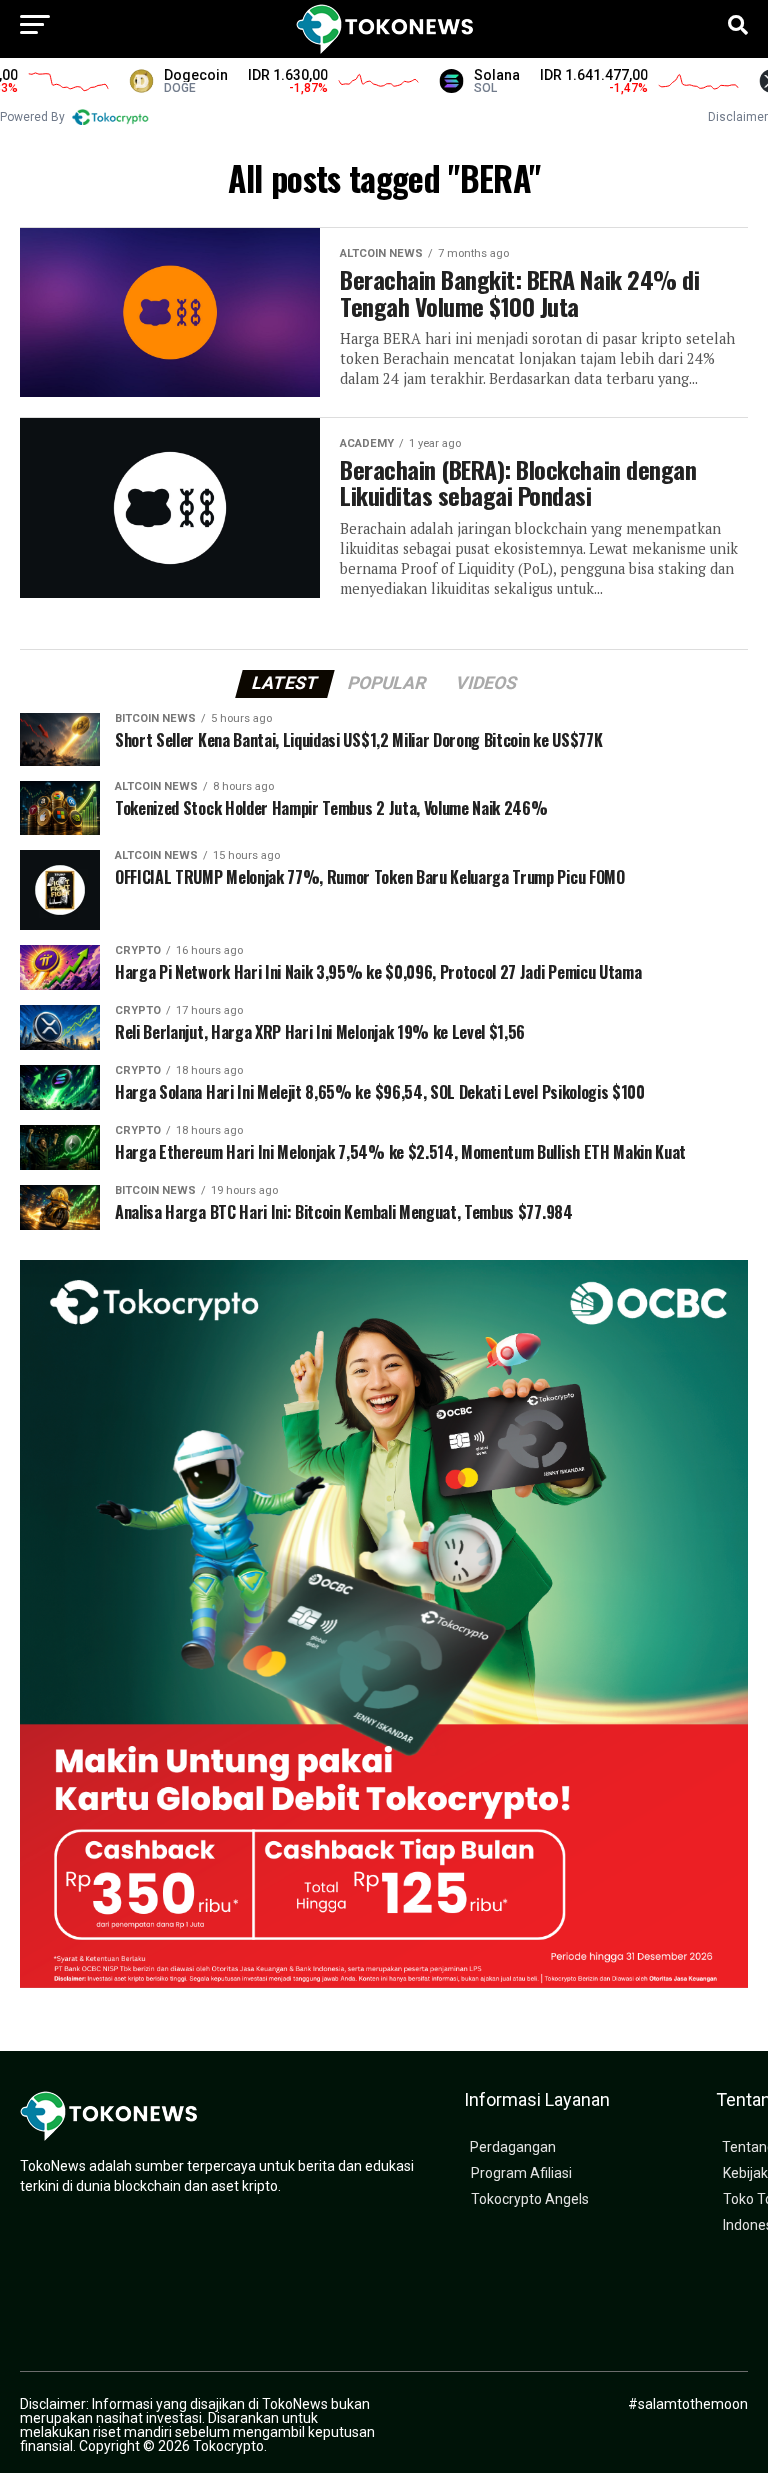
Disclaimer (738, 117)
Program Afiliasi (521, 2173)
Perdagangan (513, 2147)
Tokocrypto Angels (530, 2199)
